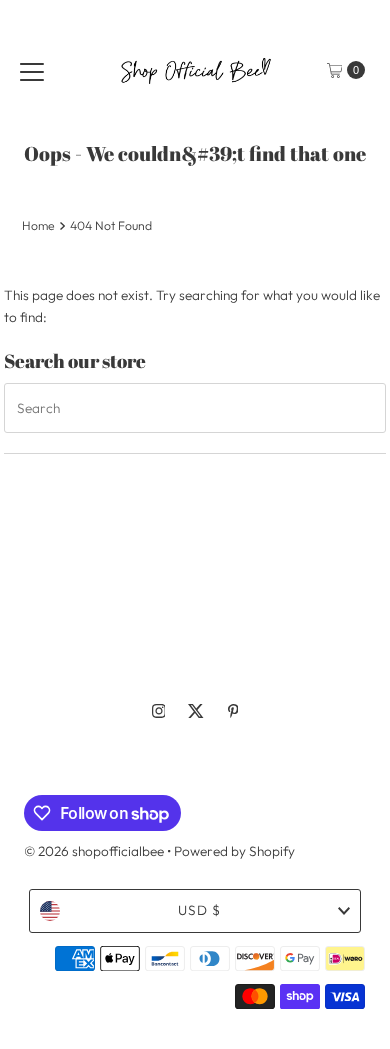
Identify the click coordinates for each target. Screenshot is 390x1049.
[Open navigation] (32, 70)
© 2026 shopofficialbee (94, 851)
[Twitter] (196, 711)
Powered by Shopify (234, 851)
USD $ (199, 910)
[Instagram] (159, 711)
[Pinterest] (233, 711)
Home (38, 225)
